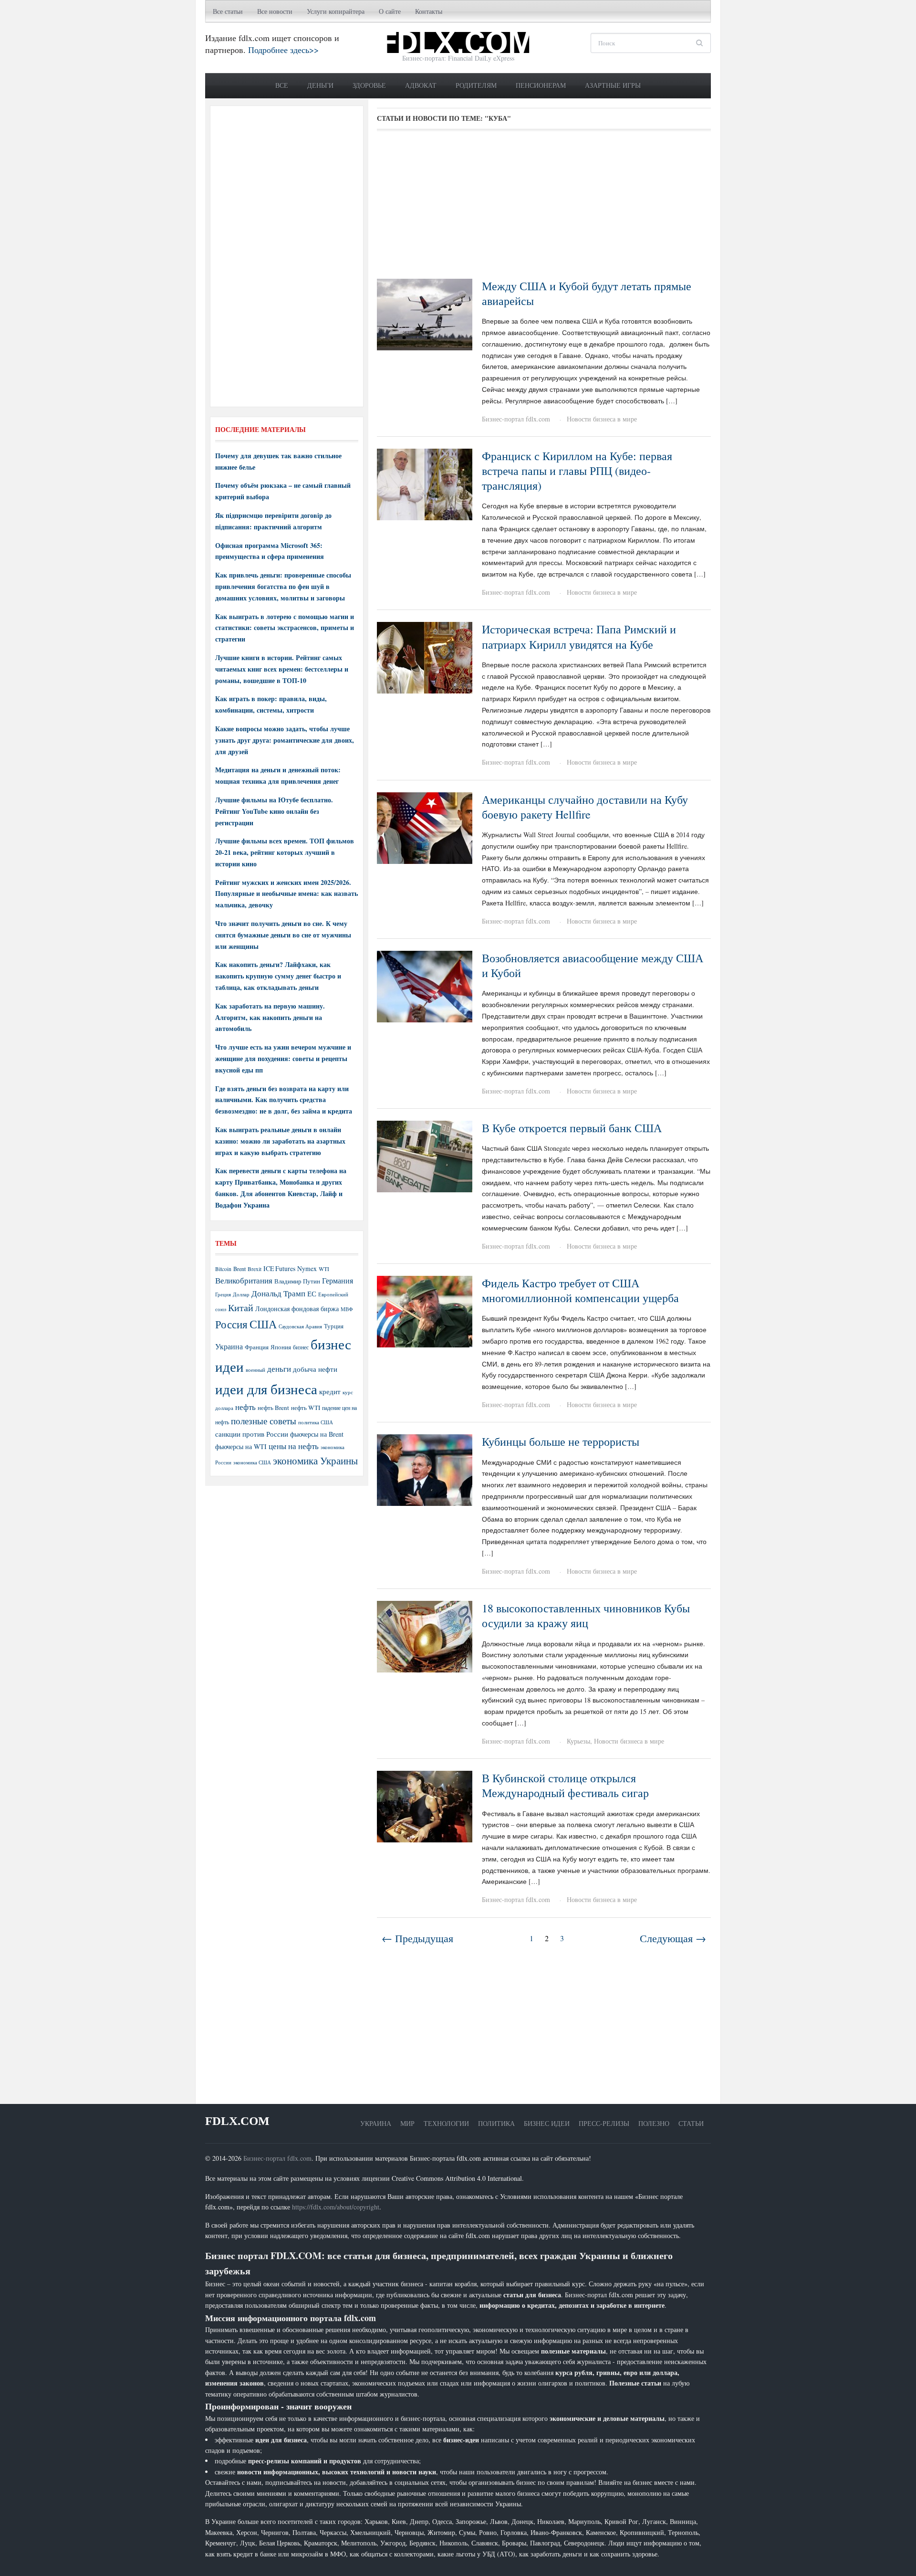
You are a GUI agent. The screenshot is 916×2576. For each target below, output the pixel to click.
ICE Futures (279, 1268)
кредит (330, 1391)
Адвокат (421, 85)
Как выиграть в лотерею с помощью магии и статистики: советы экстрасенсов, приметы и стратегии (285, 628)
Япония (281, 1347)
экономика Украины (315, 1461)
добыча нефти (315, 1369)
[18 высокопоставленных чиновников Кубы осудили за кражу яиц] (425, 1635)
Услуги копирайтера (336, 11)
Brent (239, 1269)
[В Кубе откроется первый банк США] (425, 1155)
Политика (496, 2123)
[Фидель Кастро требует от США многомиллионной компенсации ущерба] (425, 1310)
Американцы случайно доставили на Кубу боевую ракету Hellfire (585, 807)
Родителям (476, 85)
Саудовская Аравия (300, 1326)
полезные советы (264, 1421)
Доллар (241, 1294)
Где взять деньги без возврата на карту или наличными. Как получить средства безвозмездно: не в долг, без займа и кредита (284, 1100)
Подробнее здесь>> (283, 50)
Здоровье (369, 85)
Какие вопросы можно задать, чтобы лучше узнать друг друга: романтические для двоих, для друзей (285, 740)
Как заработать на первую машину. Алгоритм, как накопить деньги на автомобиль (270, 1017)
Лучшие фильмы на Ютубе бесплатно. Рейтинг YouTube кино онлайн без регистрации (274, 811)
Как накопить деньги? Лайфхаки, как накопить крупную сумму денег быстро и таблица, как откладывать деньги (278, 976)
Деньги (320, 85)
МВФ (347, 1309)
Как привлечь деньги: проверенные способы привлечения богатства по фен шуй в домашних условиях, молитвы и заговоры (283, 586)
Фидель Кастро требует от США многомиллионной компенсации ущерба (580, 1290)
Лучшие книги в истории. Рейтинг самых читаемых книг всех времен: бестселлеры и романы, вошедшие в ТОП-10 (282, 669)
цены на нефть (294, 1446)
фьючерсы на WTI (241, 1446)
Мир (407, 2123)
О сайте (390, 11)
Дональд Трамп (278, 1293)
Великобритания (244, 1280)
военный (255, 1370)
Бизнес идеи (547, 2123)
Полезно (654, 2123)
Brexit (255, 1269)
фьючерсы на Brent (317, 1434)
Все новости (275, 11)
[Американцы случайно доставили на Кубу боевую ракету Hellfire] (425, 827)
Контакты (429, 11)
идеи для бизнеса (266, 1389)
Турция (334, 1326)
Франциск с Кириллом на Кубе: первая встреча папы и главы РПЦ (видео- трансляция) (577, 471)
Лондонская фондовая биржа (297, 1309)
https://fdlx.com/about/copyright (336, 2207)
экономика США (252, 1462)
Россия (231, 1324)
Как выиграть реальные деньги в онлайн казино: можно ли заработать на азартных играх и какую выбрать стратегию (280, 1141)
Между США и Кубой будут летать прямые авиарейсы (587, 293)
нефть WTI (306, 1408)
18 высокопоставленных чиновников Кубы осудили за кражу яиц (586, 1615)
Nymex (307, 1268)
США (263, 1324)
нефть (245, 1407)
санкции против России (252, 1434)
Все (282, 85)
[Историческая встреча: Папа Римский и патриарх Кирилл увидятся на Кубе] (425, 657)
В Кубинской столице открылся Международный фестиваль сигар (565, 1785)
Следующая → (673, 1938)
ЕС (312, 1293)
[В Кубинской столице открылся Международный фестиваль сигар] (425, 1805)
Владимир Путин (297, 1281)
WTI (324, 1269)
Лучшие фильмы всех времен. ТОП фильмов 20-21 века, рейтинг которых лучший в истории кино (285, 852)
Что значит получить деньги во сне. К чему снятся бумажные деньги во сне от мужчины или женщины (283, 935)
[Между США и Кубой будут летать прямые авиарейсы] (425, 313)
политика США (316, 1422)
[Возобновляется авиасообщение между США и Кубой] (425, 985)
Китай (241, 1308)
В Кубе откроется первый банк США (572, 1128)
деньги (279, 1369)
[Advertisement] (544, 208)
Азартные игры (613, 85)
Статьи (691, 2123)
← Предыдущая (417, 1938)
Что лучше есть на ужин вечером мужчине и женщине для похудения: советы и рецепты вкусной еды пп (283, 1058)
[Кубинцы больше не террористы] (425, 1469)
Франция (257, 1347)
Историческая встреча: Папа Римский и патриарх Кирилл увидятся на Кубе (579, 636)
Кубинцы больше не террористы (561, 1441)
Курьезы (578, 1741)
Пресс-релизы (604, 2123)
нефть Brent (273, 1408)
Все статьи (228, 11)
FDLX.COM (237, 2121)
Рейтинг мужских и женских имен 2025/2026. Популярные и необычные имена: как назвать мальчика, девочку (286, 894)
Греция (223, 1294)
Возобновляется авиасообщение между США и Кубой (593, 965)
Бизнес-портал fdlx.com (516, 419)
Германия (338, 1281)
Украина (229, 1346)
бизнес (301, 1347)
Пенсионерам (541, 85)
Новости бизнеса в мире (602, 419)
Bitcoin (223, 1269)
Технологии (446, 2123)
